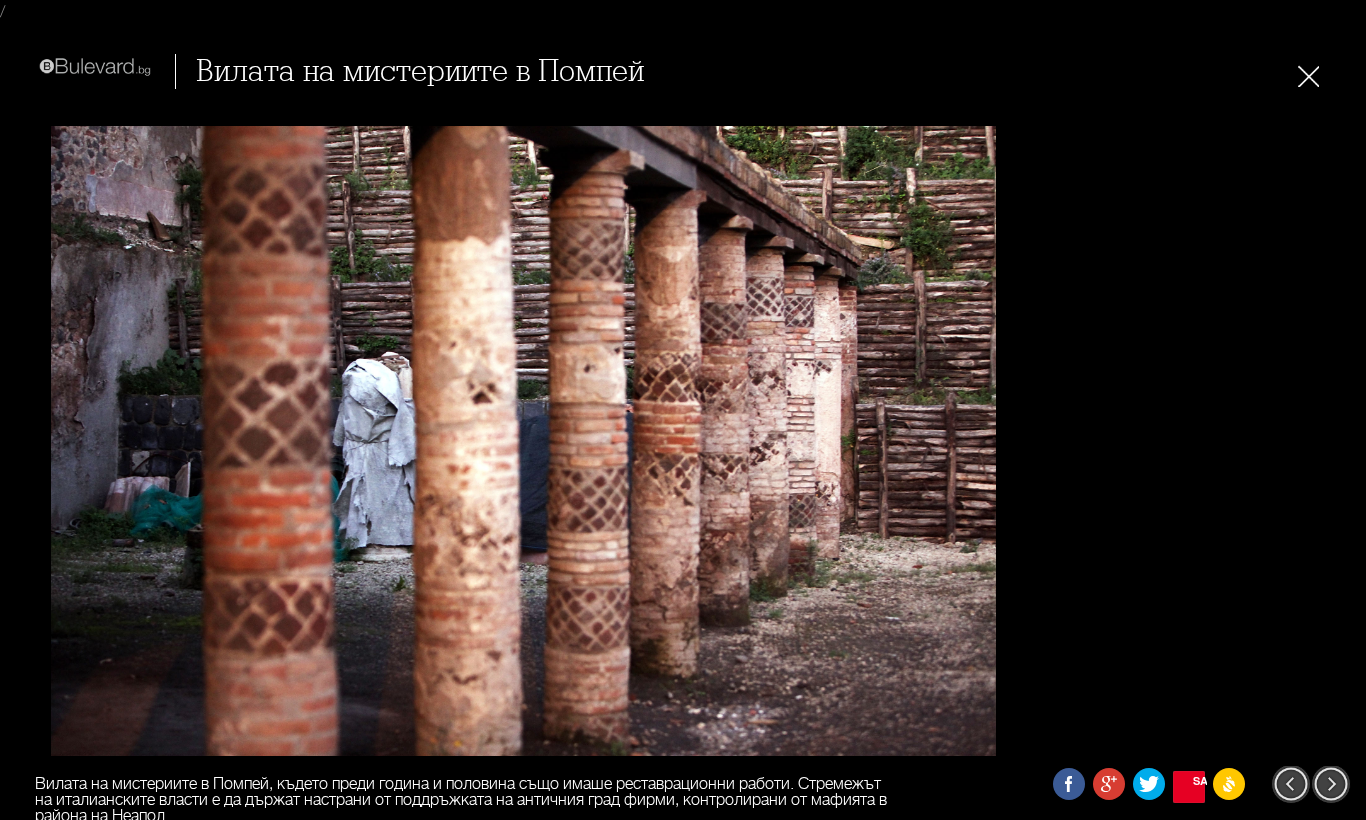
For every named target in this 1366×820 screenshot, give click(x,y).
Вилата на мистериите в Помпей (420, 71)
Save (1199, 780)
